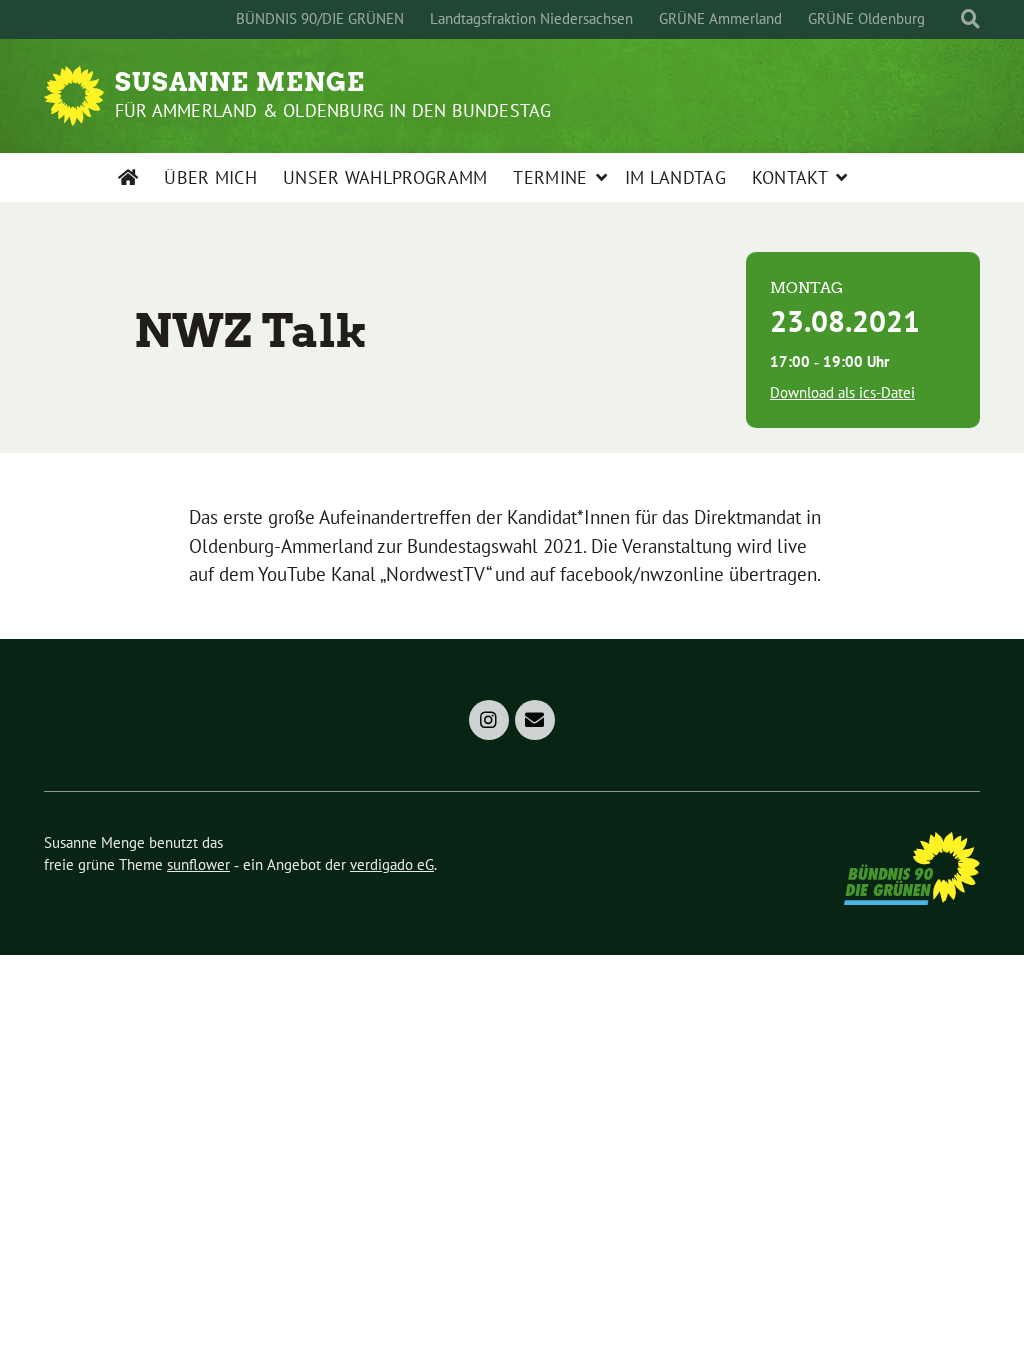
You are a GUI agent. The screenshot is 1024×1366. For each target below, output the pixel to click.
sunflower (198, 864)
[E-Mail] (535, 720)
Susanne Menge (240, 82)
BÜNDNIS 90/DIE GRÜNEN (320, 18)
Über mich (210, 177)
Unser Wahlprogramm (385, 177)
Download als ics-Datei (842, 392)
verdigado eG (392, 864)
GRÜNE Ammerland (720, 18)
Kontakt (790, 177)
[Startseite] (128, 177)
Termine (550, 177)
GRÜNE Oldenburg (866, 18)
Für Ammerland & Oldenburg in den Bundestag (333, 110)
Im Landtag (675, 177)
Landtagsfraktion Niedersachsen (531, 18)
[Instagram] (489, 720)
